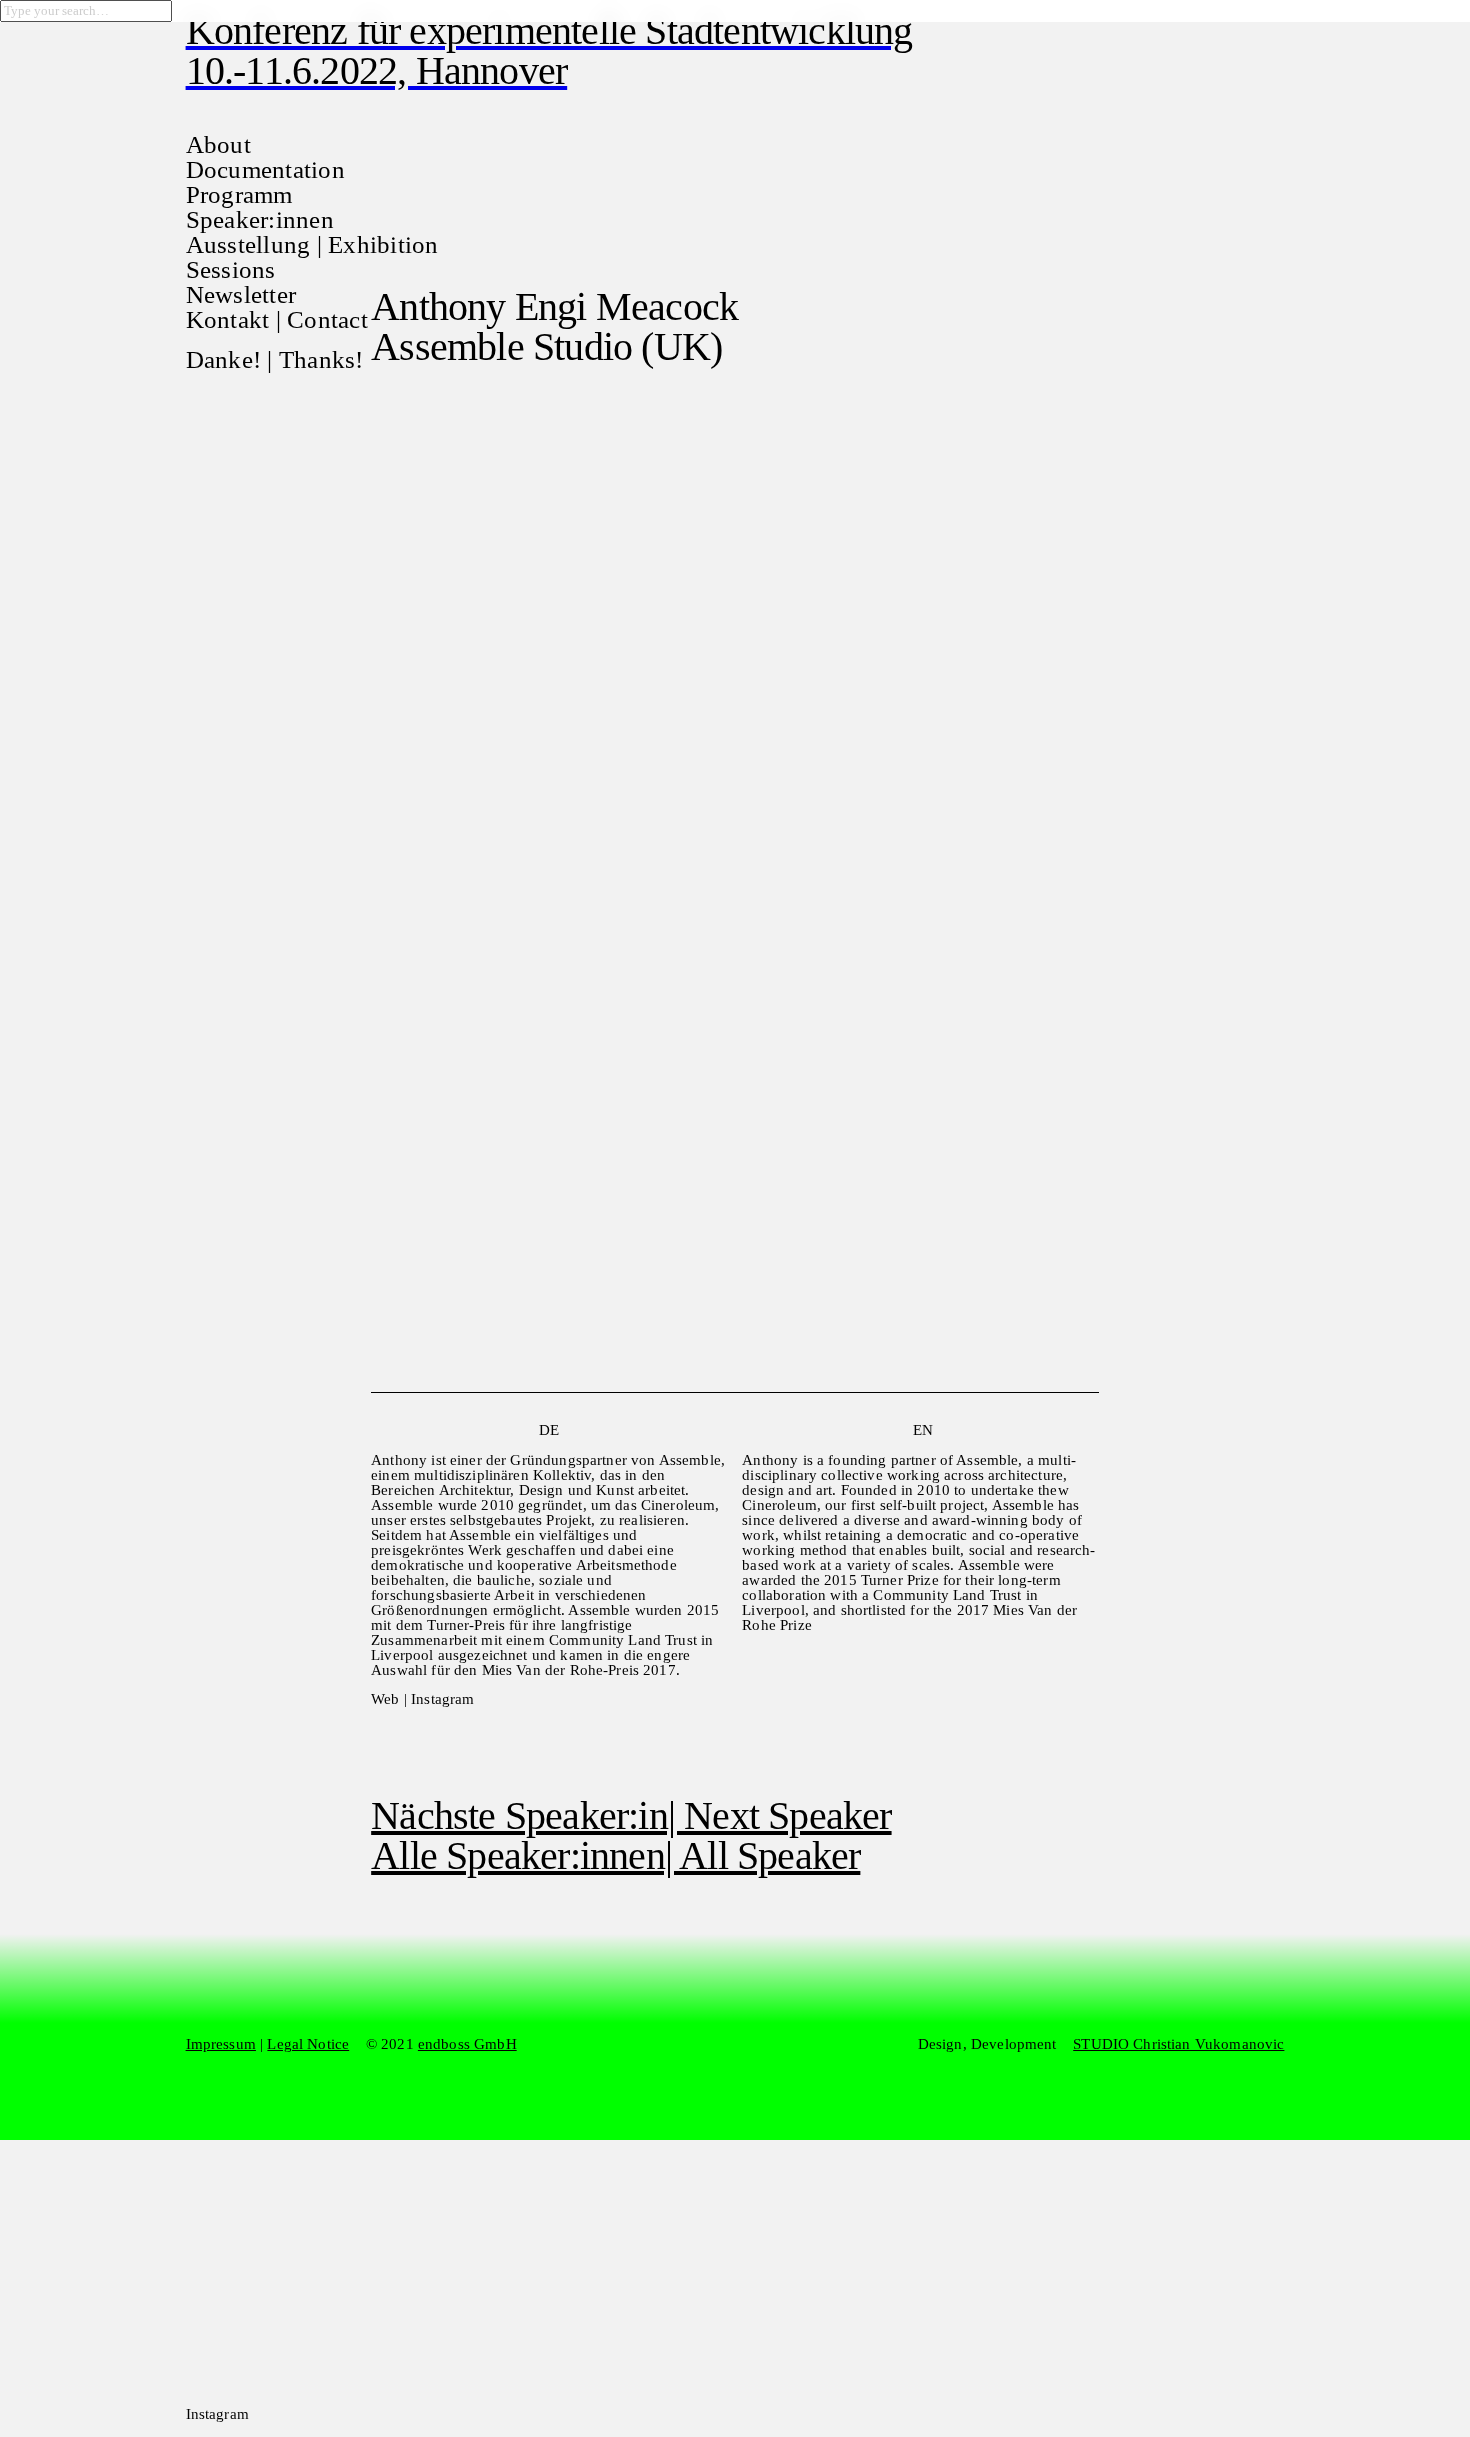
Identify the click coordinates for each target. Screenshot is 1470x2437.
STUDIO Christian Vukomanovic (1178, 2044)
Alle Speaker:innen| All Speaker (615, 1855)
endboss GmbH (467, 2044)
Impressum (221, 2044)
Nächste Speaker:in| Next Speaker (631, 1815)
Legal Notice (308, 2044)
